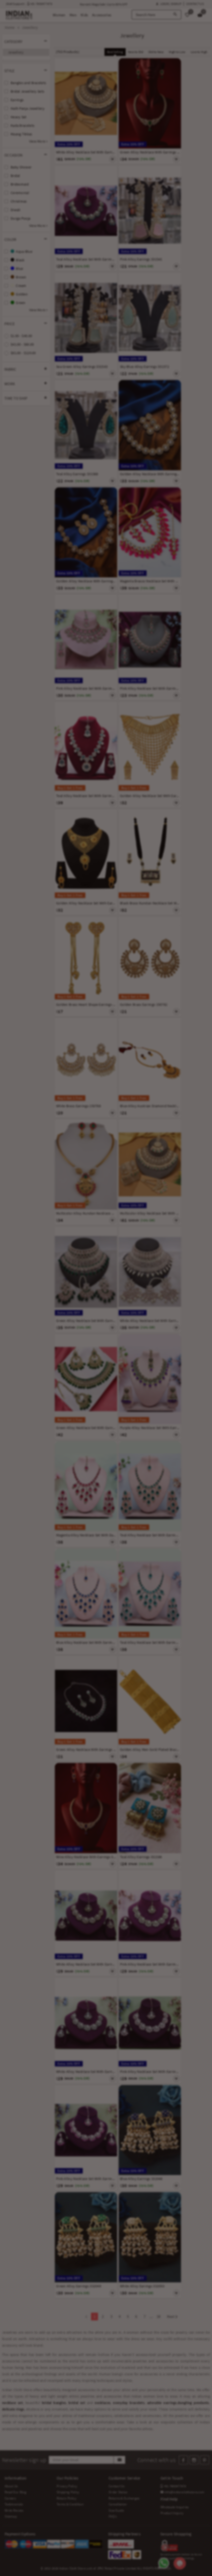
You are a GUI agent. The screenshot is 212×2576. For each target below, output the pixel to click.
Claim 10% (175, 1308)
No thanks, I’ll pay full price (124, 1330)
